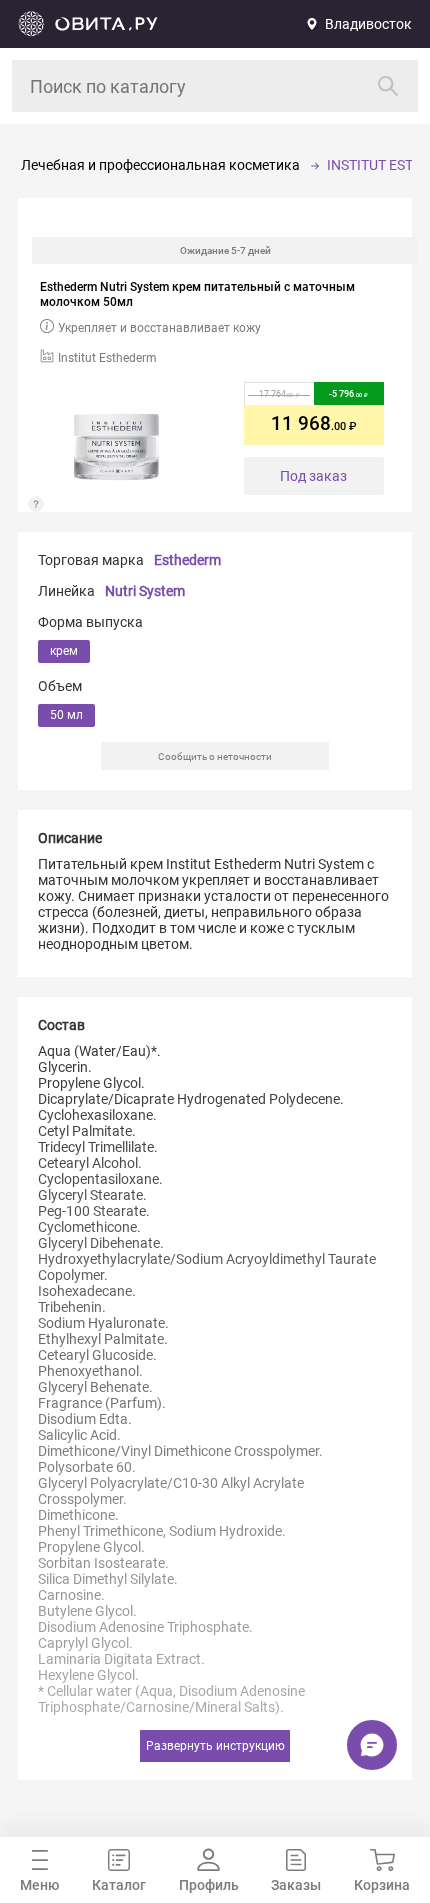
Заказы (296, 1885)
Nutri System (145, 591)
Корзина (382, 1885)
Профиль (209, 1885)
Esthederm (187, 560)
